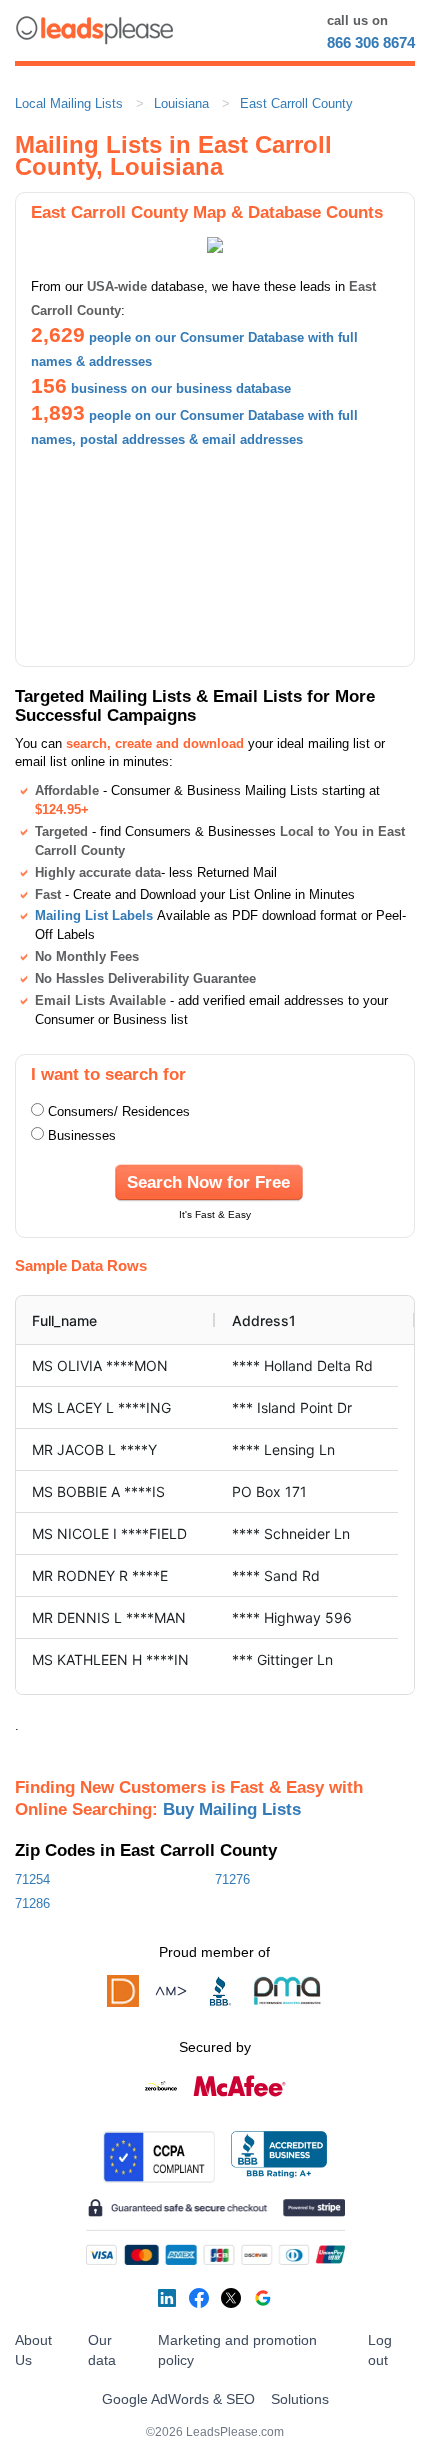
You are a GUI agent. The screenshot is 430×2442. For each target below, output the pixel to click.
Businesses (82, 1135)
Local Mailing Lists (69, 103)
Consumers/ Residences (119, 1111)
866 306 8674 (371, 42)
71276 (232, 1879)
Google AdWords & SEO (178, 2399)
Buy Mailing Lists (232, 1809)
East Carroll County (296, 103)
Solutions (300, 2399)
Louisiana (181, 103)
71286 (32, 1903)
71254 (32, 1879)
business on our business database (181, 388)
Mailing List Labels (94, 915)
